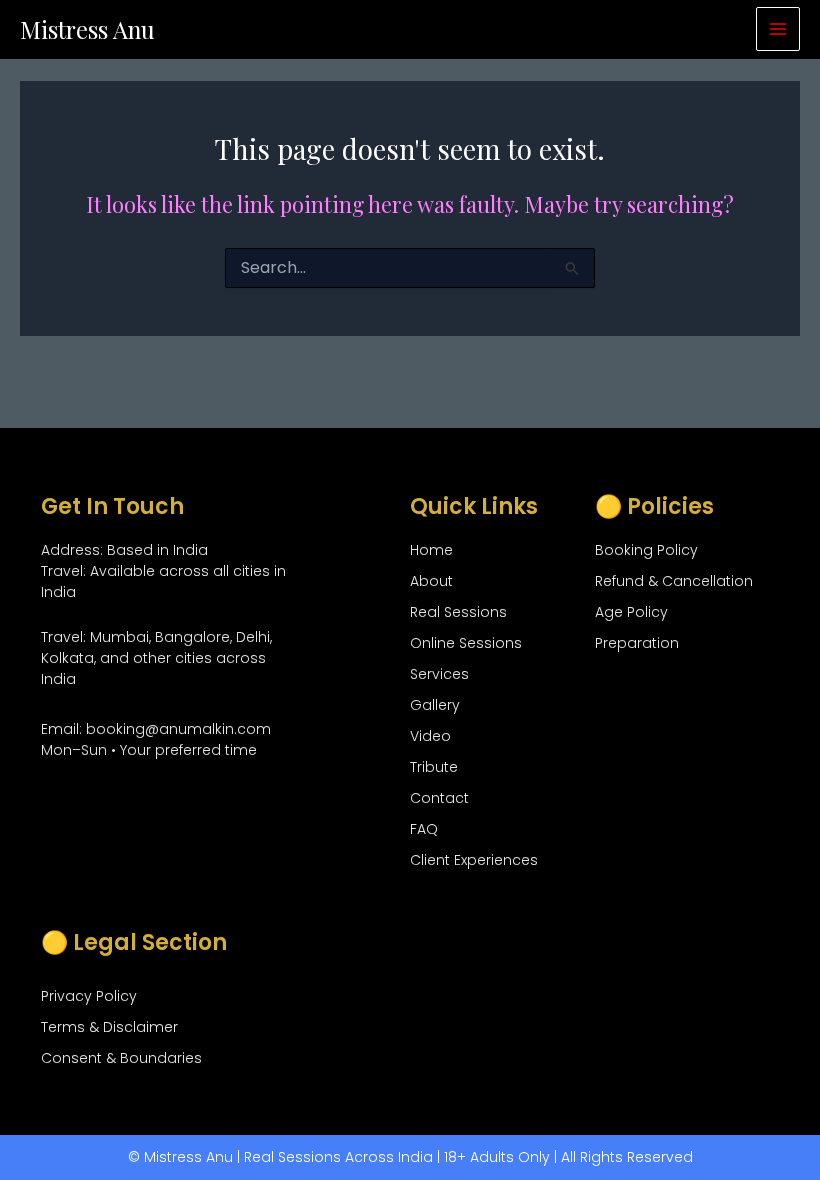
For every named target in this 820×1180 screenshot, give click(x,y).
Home (431, 550)
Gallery (435, 705)
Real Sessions (458, 612)
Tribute (434, 767)
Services (439, 674)
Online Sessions (466, 643)
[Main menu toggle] (778, 29)
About (431, 581)
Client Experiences (474, 860)
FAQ (424, 829)
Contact (439, 798)
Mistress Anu (87, 29)
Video (430, 736)
